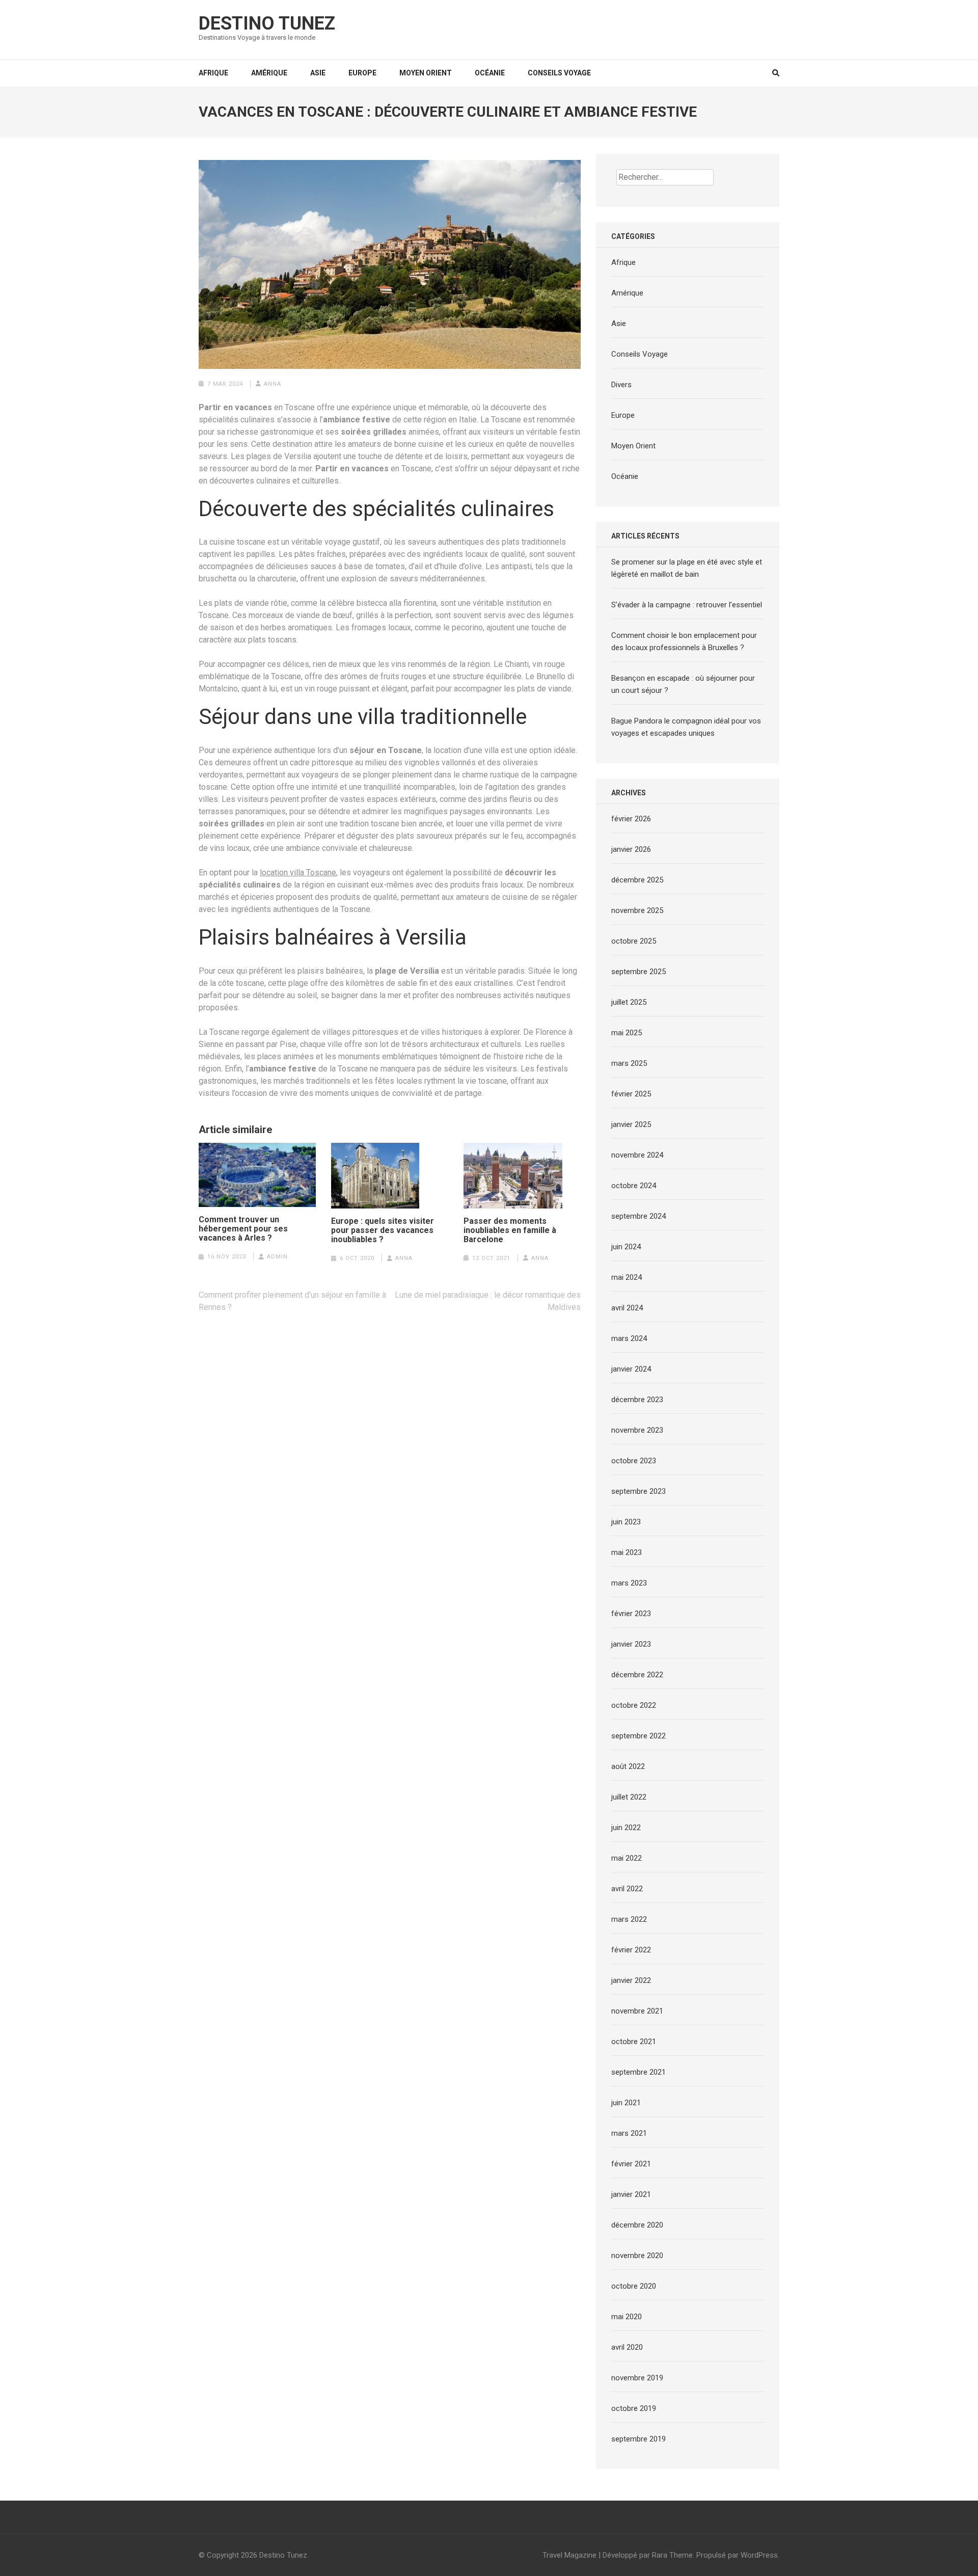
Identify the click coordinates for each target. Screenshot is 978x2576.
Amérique (269, 73)
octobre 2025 (634, 941)
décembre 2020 (637, 2225)
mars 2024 (629, 1338)
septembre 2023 (639, 1491)
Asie (318, 73)
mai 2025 (627, 1033)
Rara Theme (672, 2555)
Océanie (490, 73)
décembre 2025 (637, 880)
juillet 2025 (629, 1002)
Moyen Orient (426, 73)
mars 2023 (629, 1583)
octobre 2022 (634, 1705)
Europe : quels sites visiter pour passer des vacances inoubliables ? (383, 1230)
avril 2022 (627, 1889)
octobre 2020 (634, 2286)
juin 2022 (626, 1828)
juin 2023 (626, 1522)
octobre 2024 (634, 1186)
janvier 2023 (631, 1644)
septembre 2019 (639, 2439)
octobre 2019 (634, 2408)
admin (277, 1257)
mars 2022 (629, 1919)
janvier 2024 (631, 1369)
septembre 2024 (639, 1216)
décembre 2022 (637, 1675)
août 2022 (628, 1766)
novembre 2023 (637, 1430)
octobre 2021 (634, 2042)
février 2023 (631, 1614)
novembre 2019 (637, 2378)
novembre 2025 (637, 910)
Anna (273, 384)
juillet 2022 (629, 1797)
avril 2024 (627, 1308)
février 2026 (631, 819)
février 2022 (631, 1950)
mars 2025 (629, 1063)
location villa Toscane (298, 873)
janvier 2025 (631, 1124)
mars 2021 (629, 2133)
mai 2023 (627, 1552)
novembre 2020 (637, 2256)
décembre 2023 (637, 1400)
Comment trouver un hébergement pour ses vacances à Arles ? (243, 1229)
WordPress (759, 2555)
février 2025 (631, 1094)
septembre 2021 (639, 2072)
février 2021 (631, 2164)
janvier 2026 (631, 849)
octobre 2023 (634, 1461)
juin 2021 (626, 2103)
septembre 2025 (639, 972)
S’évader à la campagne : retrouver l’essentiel (687, 605)
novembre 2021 (637, 2011)
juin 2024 (626, 1247)
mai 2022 (627, 1858)
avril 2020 (627, 2347)
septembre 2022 (639, 1736)
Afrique (213, 73)
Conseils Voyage (559, 73)
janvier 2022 (631, 1980)
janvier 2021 (631, 2194)
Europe (362, 73)
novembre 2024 (637, 1155)
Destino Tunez (267, 23)
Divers (621, 385)
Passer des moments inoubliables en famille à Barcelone (510, 1230)
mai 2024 (627, 1277)
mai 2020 (627, 2317)
